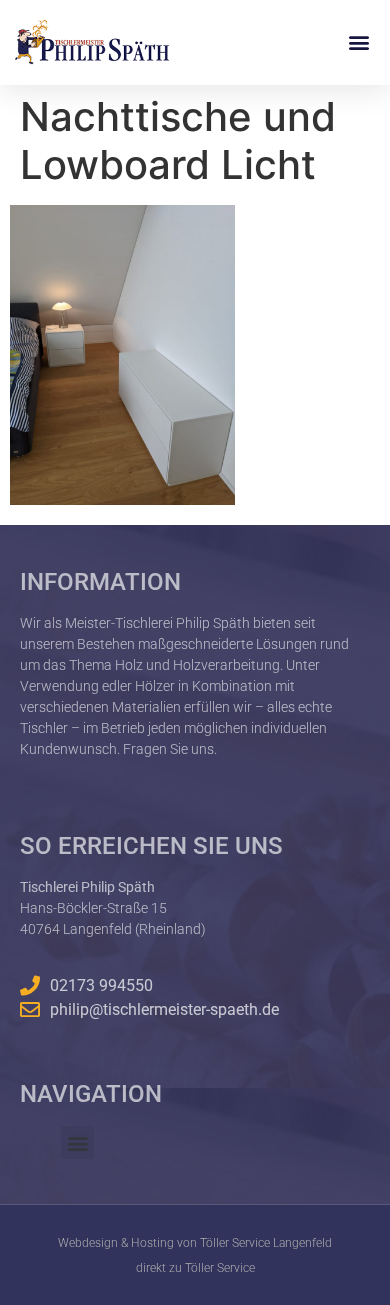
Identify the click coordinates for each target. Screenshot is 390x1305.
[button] (358, 42)
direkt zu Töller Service (195, 1268)
